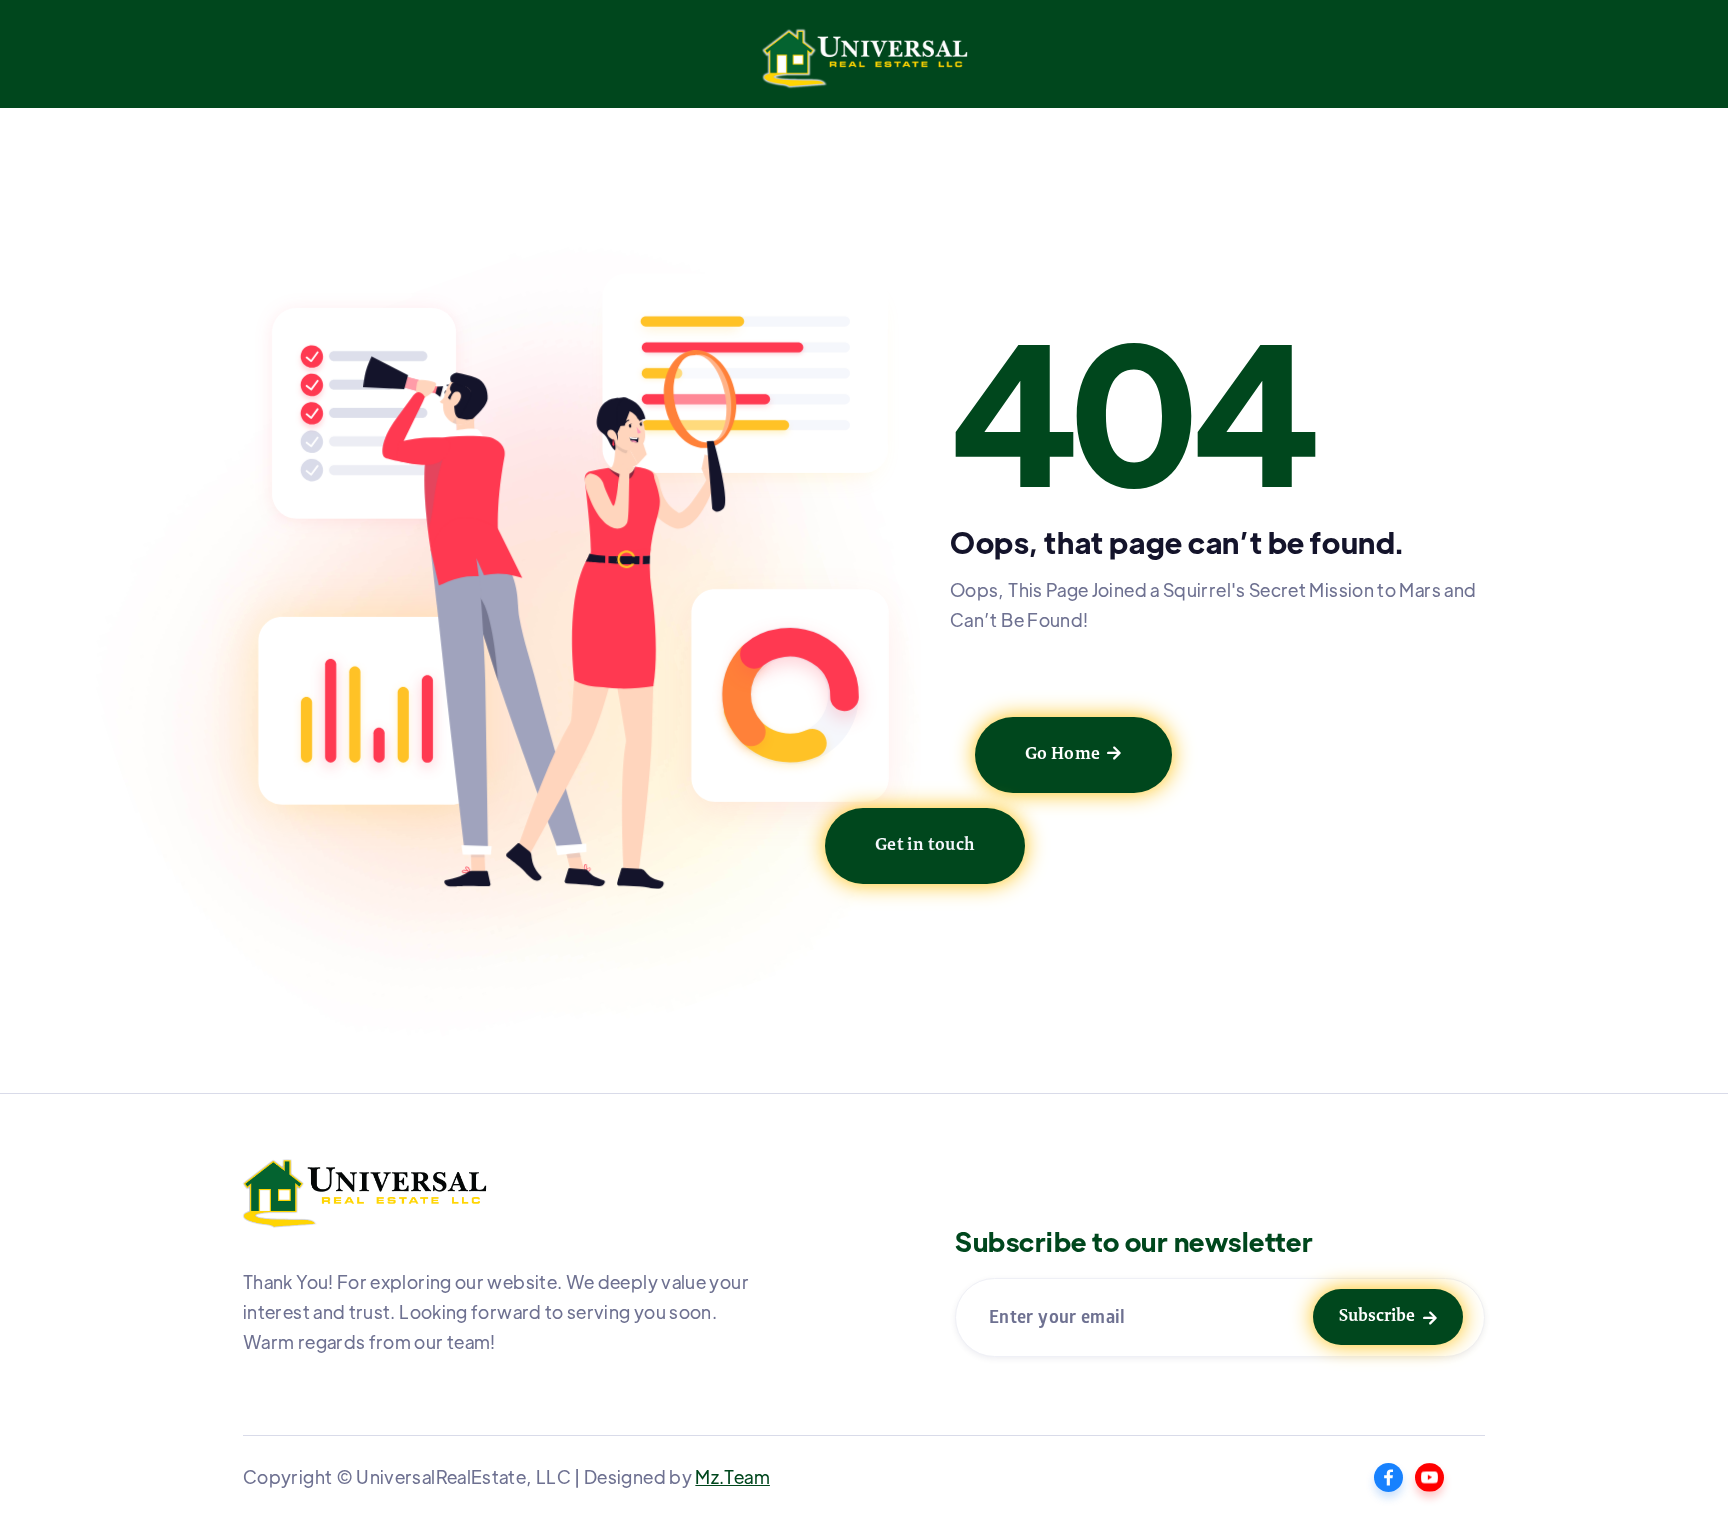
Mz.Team (732, 1476)
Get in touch (925, 846)
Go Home (1073, 755)
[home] (864, 64)
